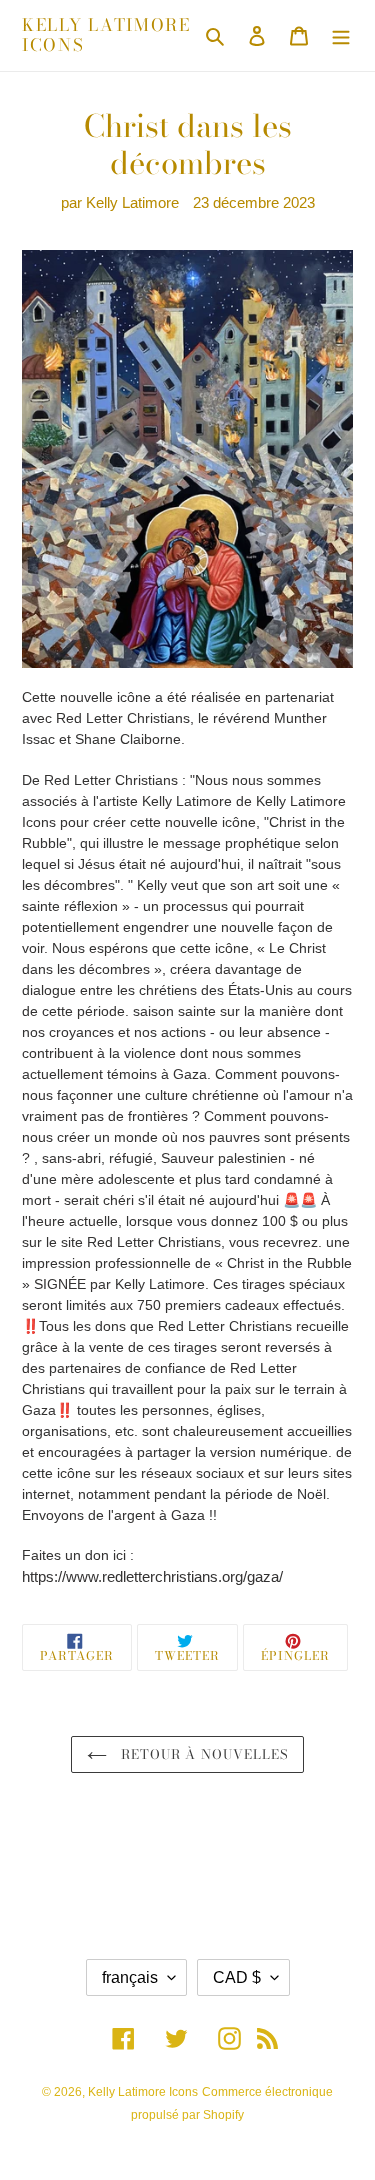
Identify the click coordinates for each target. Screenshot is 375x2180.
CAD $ (237, 1977)
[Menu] (341, 35)
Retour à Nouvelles (202, 1754)
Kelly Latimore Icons (106, 35)
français (130, 1977)
